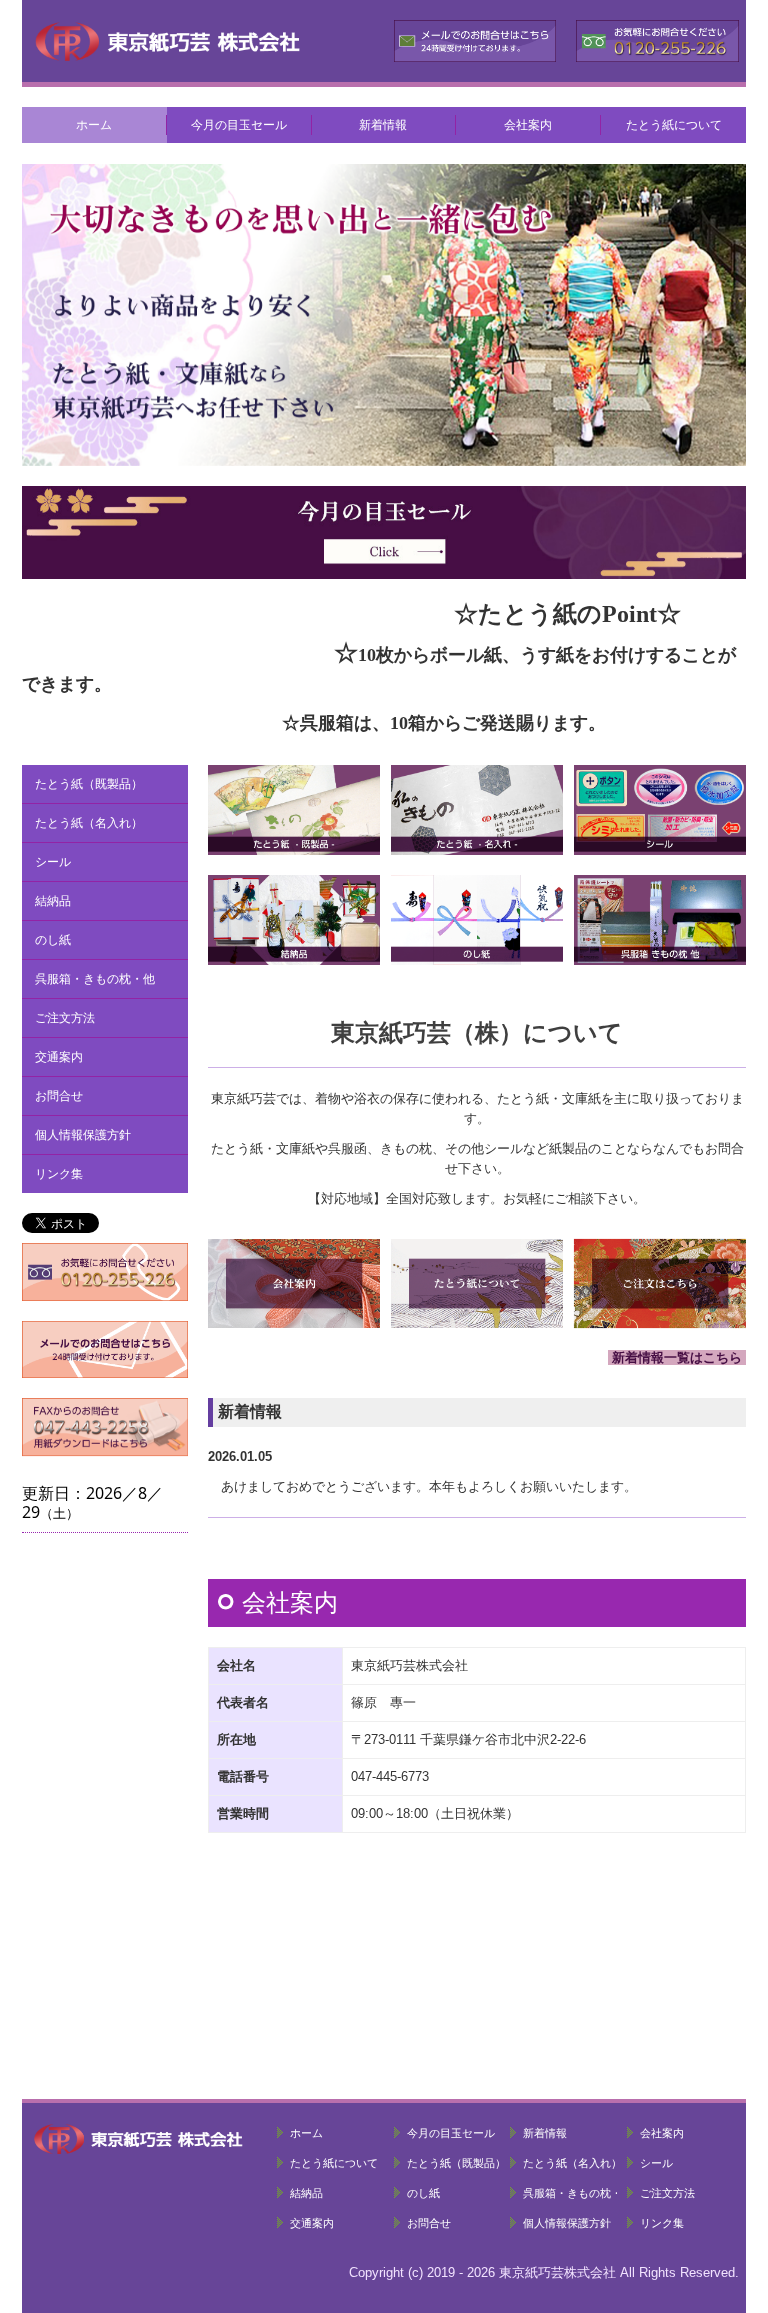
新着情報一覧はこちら (677, 1357)
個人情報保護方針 (83, 1135)
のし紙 (53, 940)
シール (53, 862)
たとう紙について (674, 125)
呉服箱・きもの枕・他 (95, 979)
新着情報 (383, 125)
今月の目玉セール (239, 125)
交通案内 (59, 1057)
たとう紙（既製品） (89, 784)
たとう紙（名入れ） (89, 823)
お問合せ (59, 1096)
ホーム (94, 125)
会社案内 (528, 125)
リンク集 (59, 1174)
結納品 (53, 901)
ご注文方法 (65, 1018)
